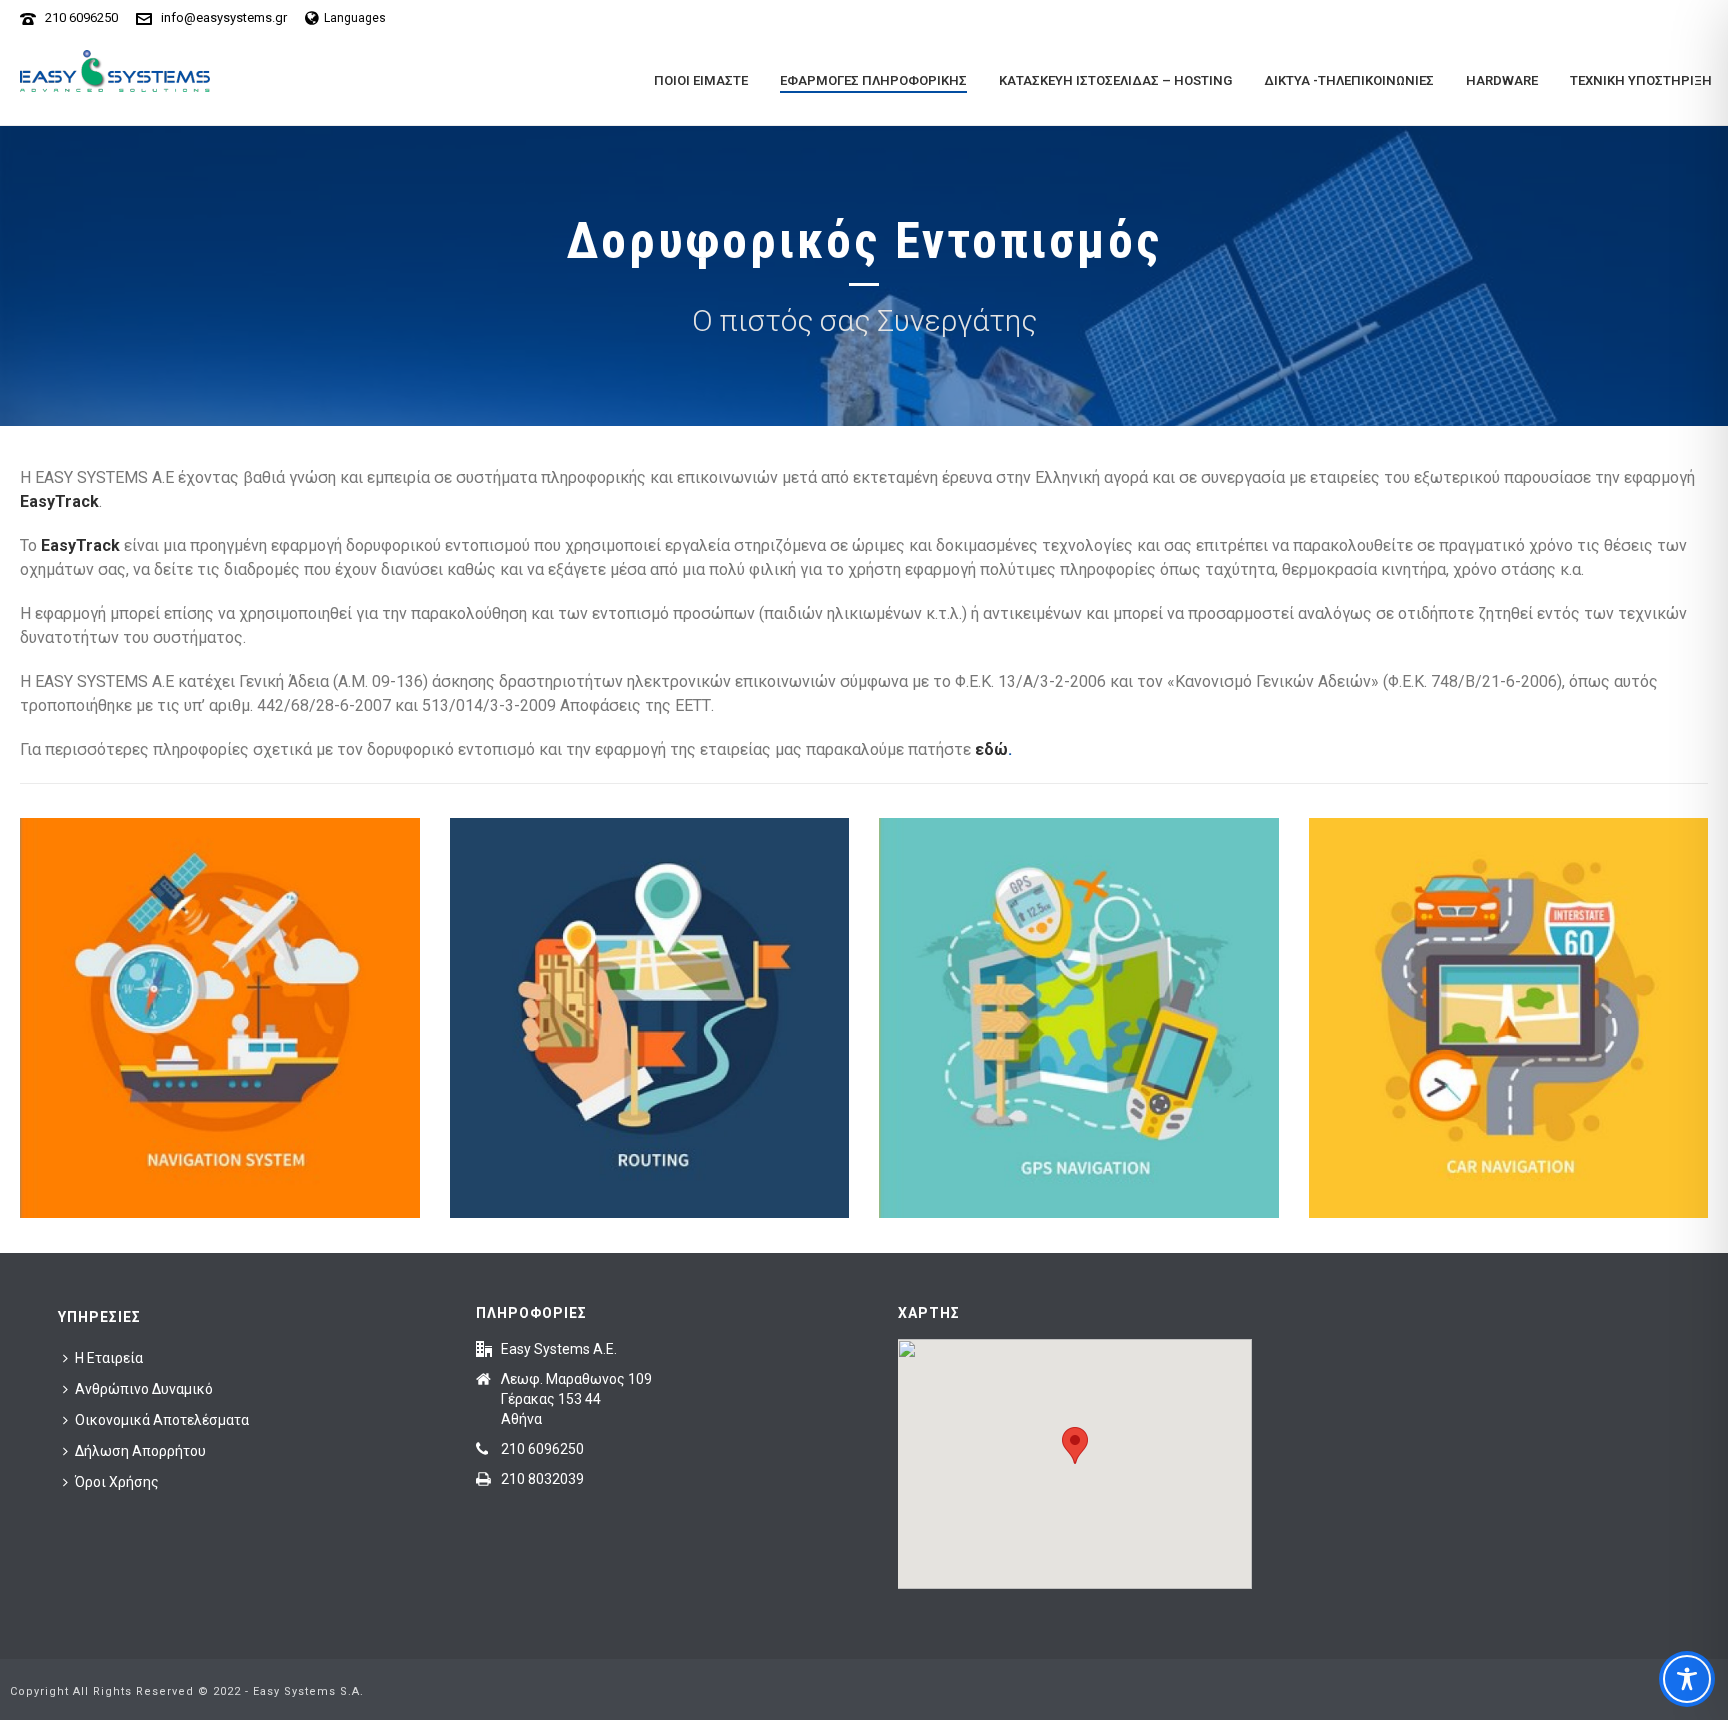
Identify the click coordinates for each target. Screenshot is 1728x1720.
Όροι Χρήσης (117, 1482)
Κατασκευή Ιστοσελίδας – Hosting (1115, 80)
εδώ (991, 749)
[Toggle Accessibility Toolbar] (1687, 1679)
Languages (355, 18)
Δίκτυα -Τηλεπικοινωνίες (1349, 80)
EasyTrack (59, 501)
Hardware (1502, 80)
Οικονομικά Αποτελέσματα (162, 1420)
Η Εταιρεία (109, 1358)
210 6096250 (81, 17)
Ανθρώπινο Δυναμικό (144, 1389)
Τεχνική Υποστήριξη (1641, 80)
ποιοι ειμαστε (701, 80)
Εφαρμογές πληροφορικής (873, 80)
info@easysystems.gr (224, 17)
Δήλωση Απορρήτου (140, 1451)
